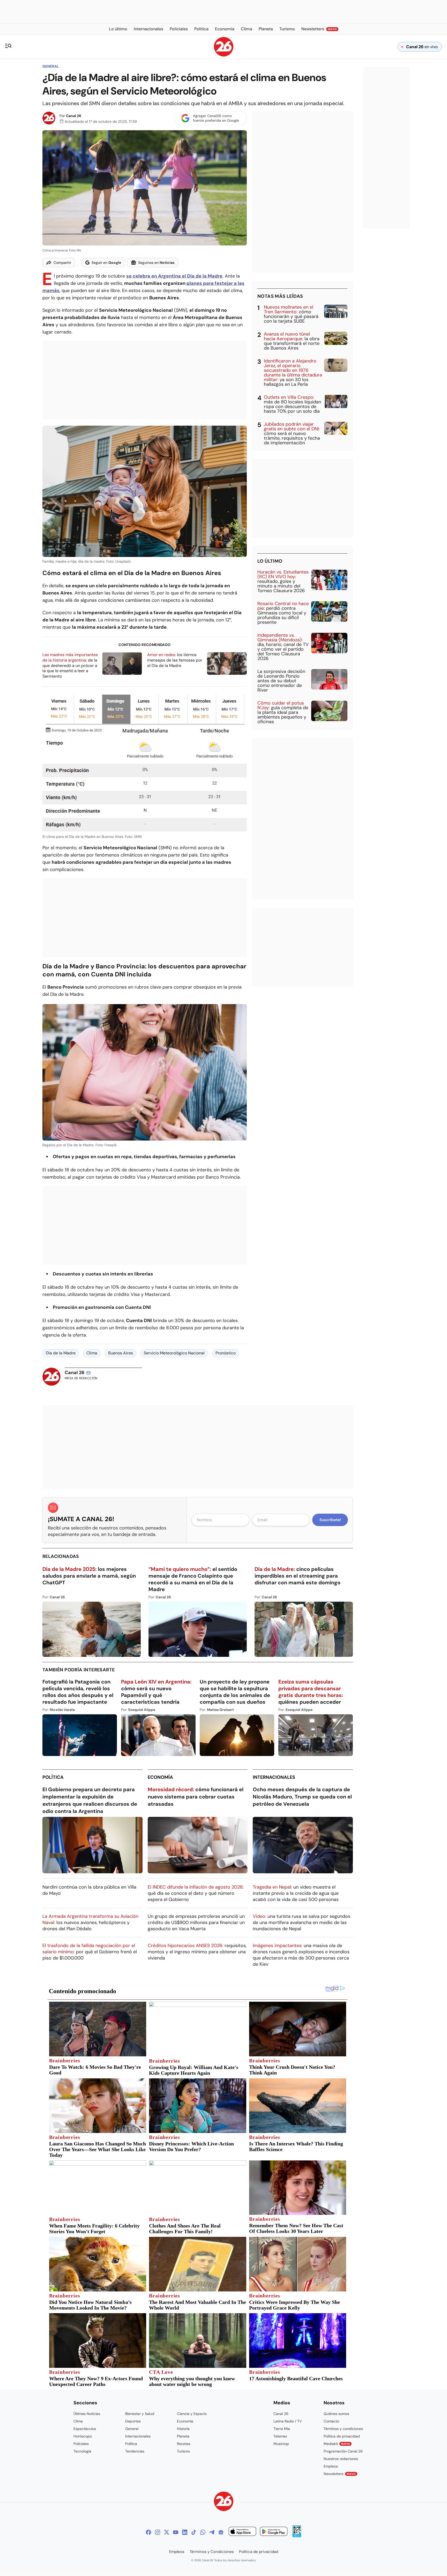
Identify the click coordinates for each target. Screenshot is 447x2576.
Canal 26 (74, 116)
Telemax (280, 2436)
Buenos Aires (121, 1353)
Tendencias (135, 2451)
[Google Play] (274, 2532)
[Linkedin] (185, 2532)
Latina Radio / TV (288, 2421)
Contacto (331, 2421)
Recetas (184, 2444)
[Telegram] (212, 2532)
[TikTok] (194, 2532)
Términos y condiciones (343, 2429)
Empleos (331, 2466)
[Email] (88, 1373)
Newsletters (340, 2474)
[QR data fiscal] (297, 2536)
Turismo (183, 2451)
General (51, 66)
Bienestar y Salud (140, 2414)
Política (53, 1777)
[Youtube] (176, 2532)
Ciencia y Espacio (192, 2414)
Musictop (281, 2444)
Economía (160, 1777)
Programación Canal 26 (343, 2451)
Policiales (81, 2444)
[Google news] (221, 2532)
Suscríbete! (330, 1520)
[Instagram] (158, 2532)
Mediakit (337, 2444)
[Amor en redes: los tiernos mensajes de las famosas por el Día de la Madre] (227, 663)
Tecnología (82, 2451)
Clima (92, 1353)
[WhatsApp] (203, 2532)
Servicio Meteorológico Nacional (174, 1353)
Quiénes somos (336, 2414)
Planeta (183, 2436)
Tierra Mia (282, 2429)
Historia (183, 2429)
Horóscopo (83, 2436)
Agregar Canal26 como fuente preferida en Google (216, 118)
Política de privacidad (342, 2436)
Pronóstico (226, 1353)
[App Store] (242, 2532)
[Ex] (167, 2532)
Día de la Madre (61, 1353)
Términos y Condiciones (212, 2552)
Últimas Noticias (87, 2414)
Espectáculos (85, 2429)
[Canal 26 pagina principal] (224, 55)
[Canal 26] (224, 2502)
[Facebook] (148, 2532)
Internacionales (274, 1777)
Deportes (133, 2421)
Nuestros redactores (341, 2459)
